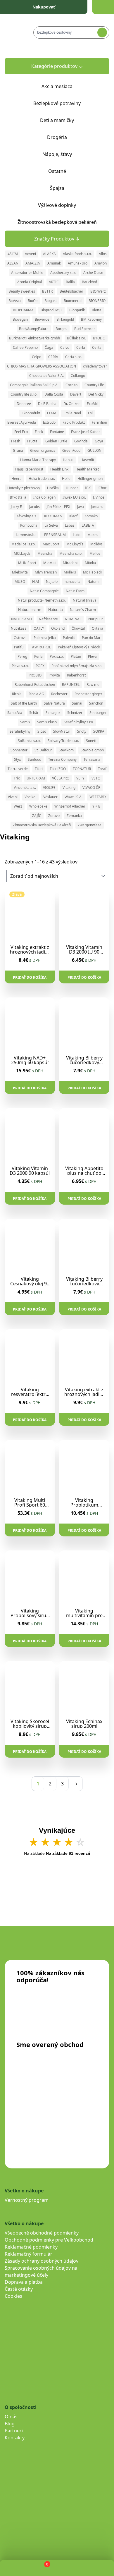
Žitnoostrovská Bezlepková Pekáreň (42, 825)
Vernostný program (27, 2200)
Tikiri (39, 769)
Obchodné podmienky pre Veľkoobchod (49, 2240)
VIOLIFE (49, 788)
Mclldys (96, 544)
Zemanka (74, 816)
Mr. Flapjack (93, 572)
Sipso (42, 731)
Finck (39, 432)
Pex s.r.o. (57, 656)
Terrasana (92, 759)
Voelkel (30, 797)
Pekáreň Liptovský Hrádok (79, 647)
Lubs (77, 535)
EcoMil (92, 404)
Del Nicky (96, 394)
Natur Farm (75, 591)
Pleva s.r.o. (20, 666)
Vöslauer (50, 797)
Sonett (91, 741)
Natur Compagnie (44, 591)
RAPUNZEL (71, 685)
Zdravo (54, 816)
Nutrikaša (19, 628)
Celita (97, 347)
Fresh (16, 441)
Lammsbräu (26, 535)
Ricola (17, 694)
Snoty (82, 731)
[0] (42, 2568)
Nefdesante (48, 619)
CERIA (53, 357)
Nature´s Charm (83, 610)
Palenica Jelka (45, 638)
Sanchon (96, 703)
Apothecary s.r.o (63, 273)
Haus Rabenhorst (29, 469)
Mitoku (90, 563)
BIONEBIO (97, 301)
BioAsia (15, 301)
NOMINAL (73, 619)
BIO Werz (98, 291)
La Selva (51, 525)
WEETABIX (98, 797)
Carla (81, 347)
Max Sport (51, 544)
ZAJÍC (37, 816)
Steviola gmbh (92, 750)
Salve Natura (54, 703)
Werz (18, 806)
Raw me (93, 685)
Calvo (65, 347)
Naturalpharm (30, 610)
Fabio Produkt (74, 422)
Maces (93, 535)
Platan (76, 656)
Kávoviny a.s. (27, 516)
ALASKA (49, 254)
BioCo (33, 301)
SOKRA (99, 731)
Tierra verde (18, 769)
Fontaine (57, 432)
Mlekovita (20, 572)
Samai (77, 703)
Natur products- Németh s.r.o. (42, 600)
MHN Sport (27, 563)
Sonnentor (19, 750)
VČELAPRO (61, 778)
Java (81, 507)
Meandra (45, 553)
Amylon (101, 263)
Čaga (49, 347)
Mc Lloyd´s (75, 544)
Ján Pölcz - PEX (58, 507)
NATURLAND (21, 619)
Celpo (37, 357)
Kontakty (15, 2438)
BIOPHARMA (23, 310)
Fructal (33, 441)
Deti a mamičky (57, 120)
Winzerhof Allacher (70, 806)
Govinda (81, 441)
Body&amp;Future (34, 329)
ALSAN (13, 263)
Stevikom (66, 750)
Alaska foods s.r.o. (77, 254)
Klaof (73, 516)
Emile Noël (72, 413)
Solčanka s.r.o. (29, 741)
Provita (54, 675)
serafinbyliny (20, 731)
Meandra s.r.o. (71, 553)
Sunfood (34, 759)
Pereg (22, 656)
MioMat (50, 563)
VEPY (80, 778)
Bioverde (42, 319)
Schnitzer (75, 713)
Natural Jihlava (85, 600)
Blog (10, 2424)
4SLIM (13, 254)
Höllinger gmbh (90, 479)
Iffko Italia (18, 497)
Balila (70, 282)
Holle (66, 479)
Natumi (93, 582)
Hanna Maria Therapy (38, 460)
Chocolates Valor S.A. (46, 376)
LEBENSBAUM (54, 535)
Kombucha (29, 525)
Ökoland (58, 628)
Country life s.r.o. (24, 394)
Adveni (30, 254)
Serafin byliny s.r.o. (79, 722)
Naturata (56, 610)
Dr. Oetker (72, 404)
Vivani (13, 797)
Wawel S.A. (74, 797)
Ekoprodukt (31, 413)
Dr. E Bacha (47, 404)
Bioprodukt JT (51, 310)
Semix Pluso (47, 722)
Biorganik (77, 310)
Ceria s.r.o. (74, 357)
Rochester (59, 694)
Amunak (54, 263)
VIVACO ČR (91, 788)
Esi (90, 413)
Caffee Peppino (25, 347)
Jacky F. (17, 507)
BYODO (99, 338)
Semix (25, 722)
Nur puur (96, 619)
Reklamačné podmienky (31, 2247)
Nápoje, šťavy (57, 154)
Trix (17, 778)
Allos (103, 254)
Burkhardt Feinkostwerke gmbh (34, 338)
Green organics (43, 450)
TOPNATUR (82, 769)
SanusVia (15, 713)
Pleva (92, 656)
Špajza (57, 188)
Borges (61, 329)
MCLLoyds (22, 553)
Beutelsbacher (71, 291)
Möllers (70, 572)
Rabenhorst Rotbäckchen (35, 685)
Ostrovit (20, 638)
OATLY (39, 628)
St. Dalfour (43, 750)
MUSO (20, 582)
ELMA (52, 413)
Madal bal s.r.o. (24, 544)
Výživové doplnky (57, 205)
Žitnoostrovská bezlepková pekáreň (57, 222)
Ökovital (78, 628)
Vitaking (69, 788)
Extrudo (49, 422)
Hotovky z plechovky (24, 488)
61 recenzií (79, 1853)
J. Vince (99, 497)
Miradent (70, 563)
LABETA (88, 525)
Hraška (53, 488)
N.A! (36, 582)
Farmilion (99, 422)
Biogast (51, 301)
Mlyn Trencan (46, 572)
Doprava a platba (24, 2282)
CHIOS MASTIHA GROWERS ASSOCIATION (42, 366)
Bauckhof (89, 282)
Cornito (71, 385)
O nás (11, 2417)
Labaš (70, 525)
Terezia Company (62, 759)
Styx (17, 759)
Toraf (102, 769)
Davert (76, 394)
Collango (78, 376)
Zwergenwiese (90, 825)
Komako (91, 516)
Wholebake (38, 806)
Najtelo (52, 582)
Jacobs (34, 507)
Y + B (96, 806)
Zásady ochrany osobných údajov (42, 2261)
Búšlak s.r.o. (76, 338)
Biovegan (20, 319)
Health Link (59, 469)
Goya (99, 441)
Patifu (19, 647)
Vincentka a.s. (25, 788)
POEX (40, 666)
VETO (96, 778)
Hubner (72, 488)
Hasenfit (87, 460)
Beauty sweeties (22, 291)
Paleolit (69, 638)
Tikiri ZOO (58, 769)
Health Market (87, 469)
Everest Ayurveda (22, 422)
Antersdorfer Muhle (27, 273)
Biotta (97, 310)
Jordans (97, 507)
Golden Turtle (56, 441)
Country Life (94, 385)
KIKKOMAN (53, 516)
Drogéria (57, 137)
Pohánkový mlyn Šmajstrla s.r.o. (77, 666)
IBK (88, 488)
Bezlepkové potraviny (57, 103)
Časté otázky (19, 2289)
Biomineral (73, 301)
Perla (38, 656)
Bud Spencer (85, 329)
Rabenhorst (76, 675)
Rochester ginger (88, 694)
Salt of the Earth (24, 703)
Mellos (95, 553)
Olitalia (97, 628)
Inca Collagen (44, 497)
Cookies (13, 2296)
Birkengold (65, 319)
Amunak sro (78, 263)
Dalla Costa (54, 394)
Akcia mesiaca (57, 86)
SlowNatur (62, 731)
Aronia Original (30, 282)
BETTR (47, 291)
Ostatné (57, 171)
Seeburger (98, 713)
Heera (17, 479)
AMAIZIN (33, 263)
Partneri (14, 2431)
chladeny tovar (95, 366)
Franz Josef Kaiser (85, 432)
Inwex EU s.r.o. (74, 497)
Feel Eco (21, 432)
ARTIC (54, 282)
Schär (34, 713)
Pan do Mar (91, 638)
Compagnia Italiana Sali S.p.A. (34, 385)
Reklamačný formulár (28, 2254)
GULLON (94, 450)
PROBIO (35, 675)
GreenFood (71, 450)
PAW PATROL (41, 647)
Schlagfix (53, 713)
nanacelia (72, 582)
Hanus (68, 460)
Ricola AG (36, 694)
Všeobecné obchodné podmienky (42, 2233)
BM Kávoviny (91, 319)
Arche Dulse (93, 273)
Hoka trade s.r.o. (42, 479)
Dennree (24, 404)
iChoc (102, 488)
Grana (18, 450)
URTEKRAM (36, 778)
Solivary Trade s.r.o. (63, 741)
